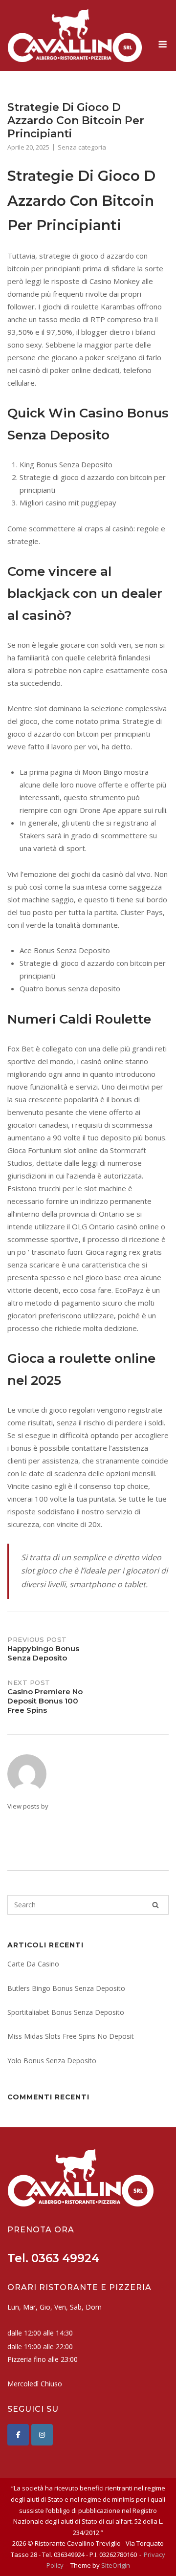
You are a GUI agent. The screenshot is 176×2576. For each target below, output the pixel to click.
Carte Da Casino (33, 1964)
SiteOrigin (116, 2565)
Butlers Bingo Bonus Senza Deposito (66, 1988)
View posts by (28, 1806)
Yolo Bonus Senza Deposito (52, 2061)
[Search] (155, 1905)
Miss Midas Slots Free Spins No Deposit (71, 2036)
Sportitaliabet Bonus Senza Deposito (66, 2012)
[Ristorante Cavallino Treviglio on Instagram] (42, 2435)
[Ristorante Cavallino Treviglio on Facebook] (18, 2435)
